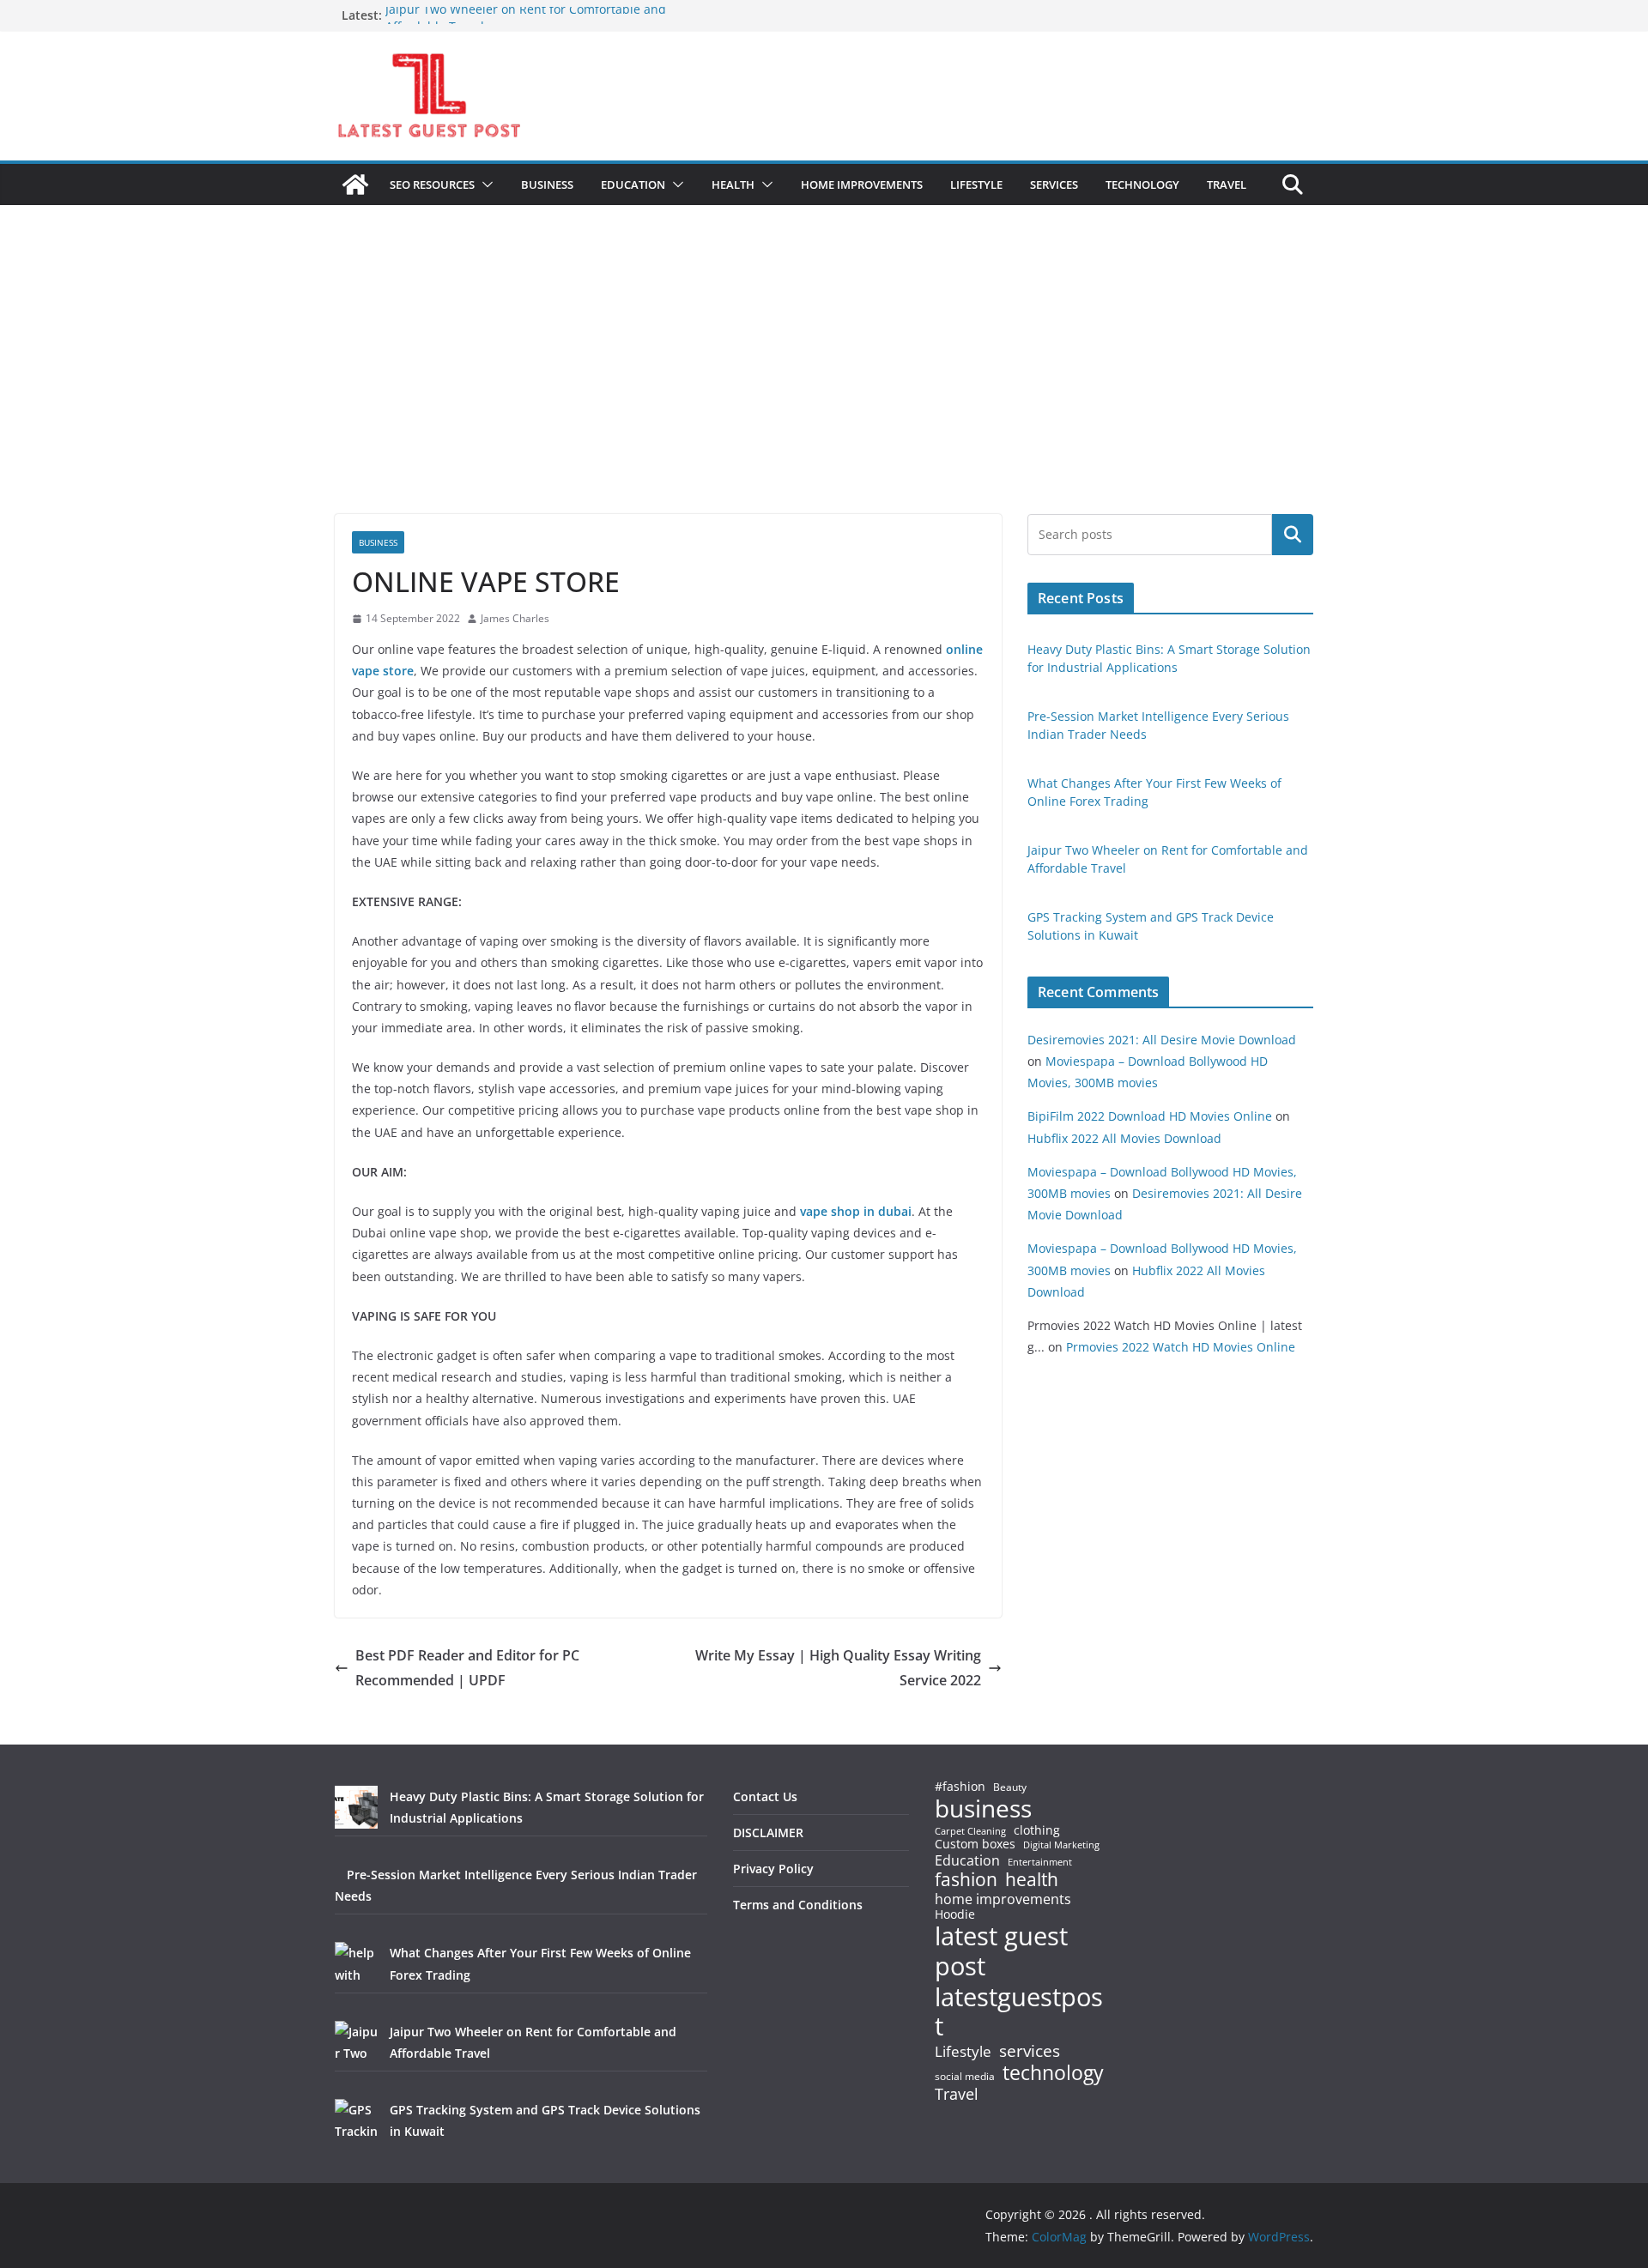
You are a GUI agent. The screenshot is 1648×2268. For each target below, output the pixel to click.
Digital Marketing (1061, 1845)
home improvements (1003, 1899)
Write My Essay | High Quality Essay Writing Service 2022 (838, 1668)
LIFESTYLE (976, 184)
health (1032, 1880)
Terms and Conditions (798, 1905)
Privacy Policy (773, 1869)
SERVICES (1054, 184)
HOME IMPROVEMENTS (862, 184)
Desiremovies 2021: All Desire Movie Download (1162, 1040)
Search (1293, 535)
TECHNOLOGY (1142, 184)
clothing (1037, 1830)
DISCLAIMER (768, 1833)
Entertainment (1040, 1862)
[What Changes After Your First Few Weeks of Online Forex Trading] (356, 1963)
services (1030, 2050)
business (983, 1808)
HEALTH (733, 184)
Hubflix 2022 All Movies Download (1124, 1138)
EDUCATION (633, 184)
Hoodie (955, 1914)
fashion (966, 1880)
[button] (484, 184)
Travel (957, 2094)
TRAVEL (1227, 184)
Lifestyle (963, 2052)
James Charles (515, 618)
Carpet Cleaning (970, 1831)
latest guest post (1001, 1951)
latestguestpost (1019, 2012)
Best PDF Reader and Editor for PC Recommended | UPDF (467, 1668)
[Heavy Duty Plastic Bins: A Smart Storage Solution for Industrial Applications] (356, 1807)
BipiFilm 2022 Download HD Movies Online (1150, 1116)
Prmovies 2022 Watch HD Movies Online (1181, 1347)
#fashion (960, 1786)
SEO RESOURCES (432, 184)
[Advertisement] (824, 385)
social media (965, 2077)
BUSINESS (547, 184)
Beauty (1010, 1788)
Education (967, 1860)
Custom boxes (975, 1844)
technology (1053, 2073)
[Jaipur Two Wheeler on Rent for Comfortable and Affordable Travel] (356, 2042)
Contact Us (765, 1796)
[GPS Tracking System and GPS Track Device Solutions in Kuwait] (356, 2120)
